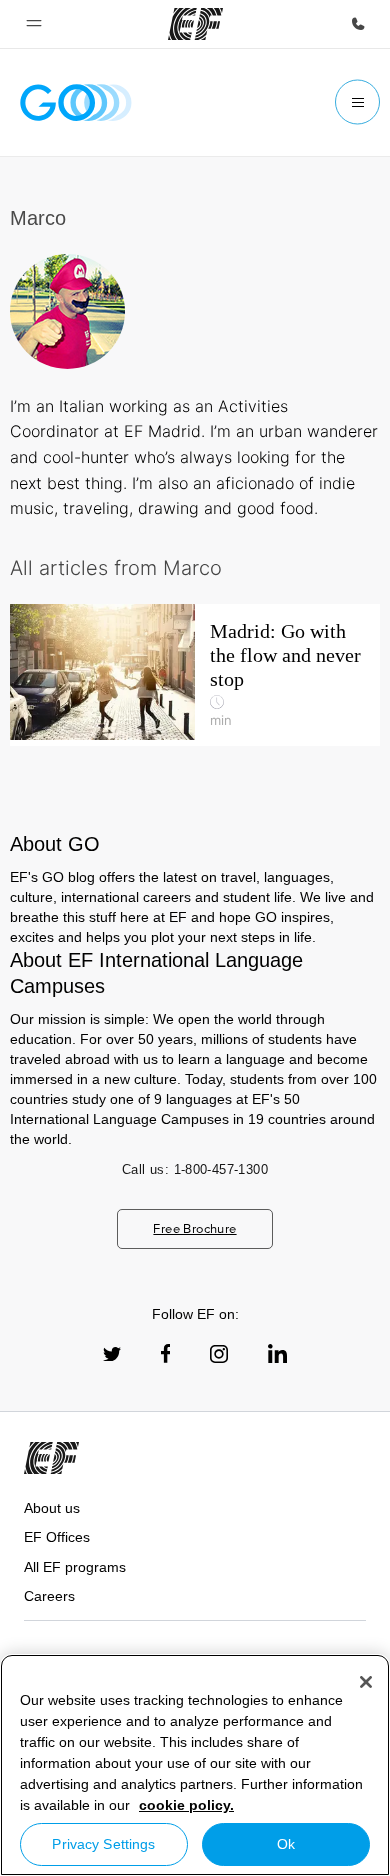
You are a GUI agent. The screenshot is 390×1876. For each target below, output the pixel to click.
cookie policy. (186, 1805)
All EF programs (75, 1567)
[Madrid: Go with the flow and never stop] (195, 675)
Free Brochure (194, 1228)
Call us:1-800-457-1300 (195, 1169)
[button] (34, 24)
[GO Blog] (76, 102)
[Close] (366, 1682)
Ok (286, 1844)
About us (52, 1508)
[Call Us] (358, 24)
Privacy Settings (103, 1844)
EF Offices (57, 1537)
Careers (49, 1596)
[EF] (195, 24)
